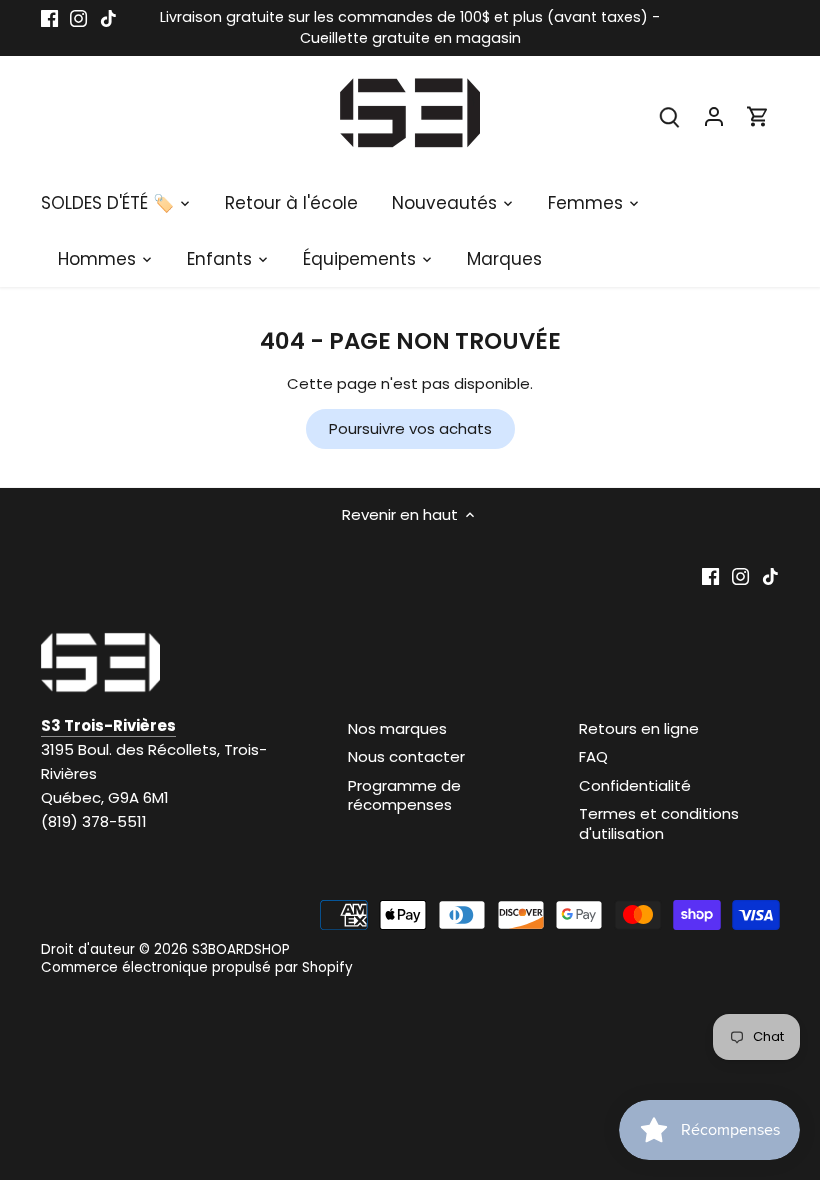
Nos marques (397, 728)
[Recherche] (670, 115)
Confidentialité (635, 785)
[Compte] (714, 115)
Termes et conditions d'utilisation (659, 823)
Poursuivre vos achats (410, 428)
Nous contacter (406, 756)
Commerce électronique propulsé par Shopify (197, 967)
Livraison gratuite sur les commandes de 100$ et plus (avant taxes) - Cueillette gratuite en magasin (410, 27)
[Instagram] (78, 17)
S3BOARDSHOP (241, 949)
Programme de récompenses (404, 795)
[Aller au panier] (758, 115)
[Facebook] (49, 17)
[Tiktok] (108, 17)
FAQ (593, 756)
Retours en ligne (639, 728)
